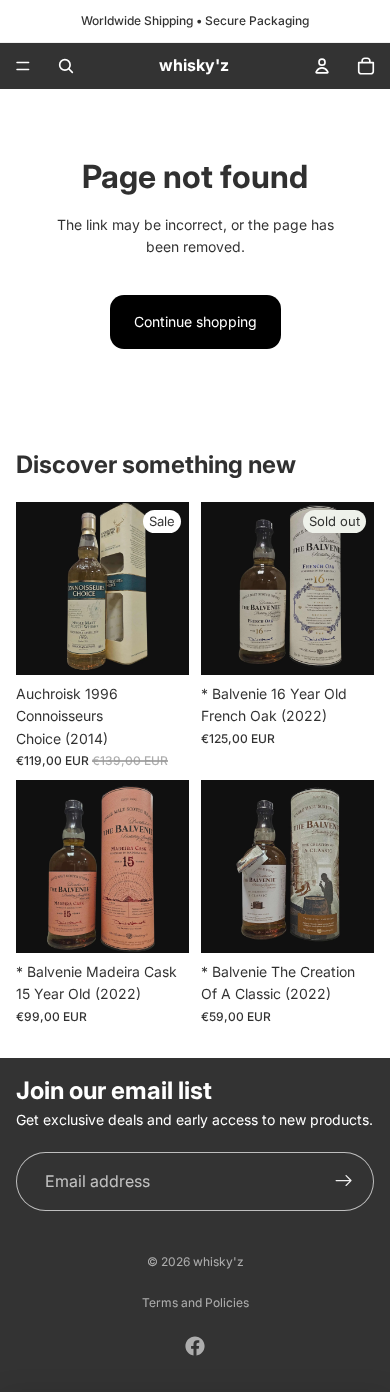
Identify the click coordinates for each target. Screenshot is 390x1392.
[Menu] (23, 66)
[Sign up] (344, 1182)
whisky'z (218, 1261)
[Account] (322, 66)
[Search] (66, 66)
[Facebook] (195, 1346)
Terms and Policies (195, 1302)
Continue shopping (195, 321)
